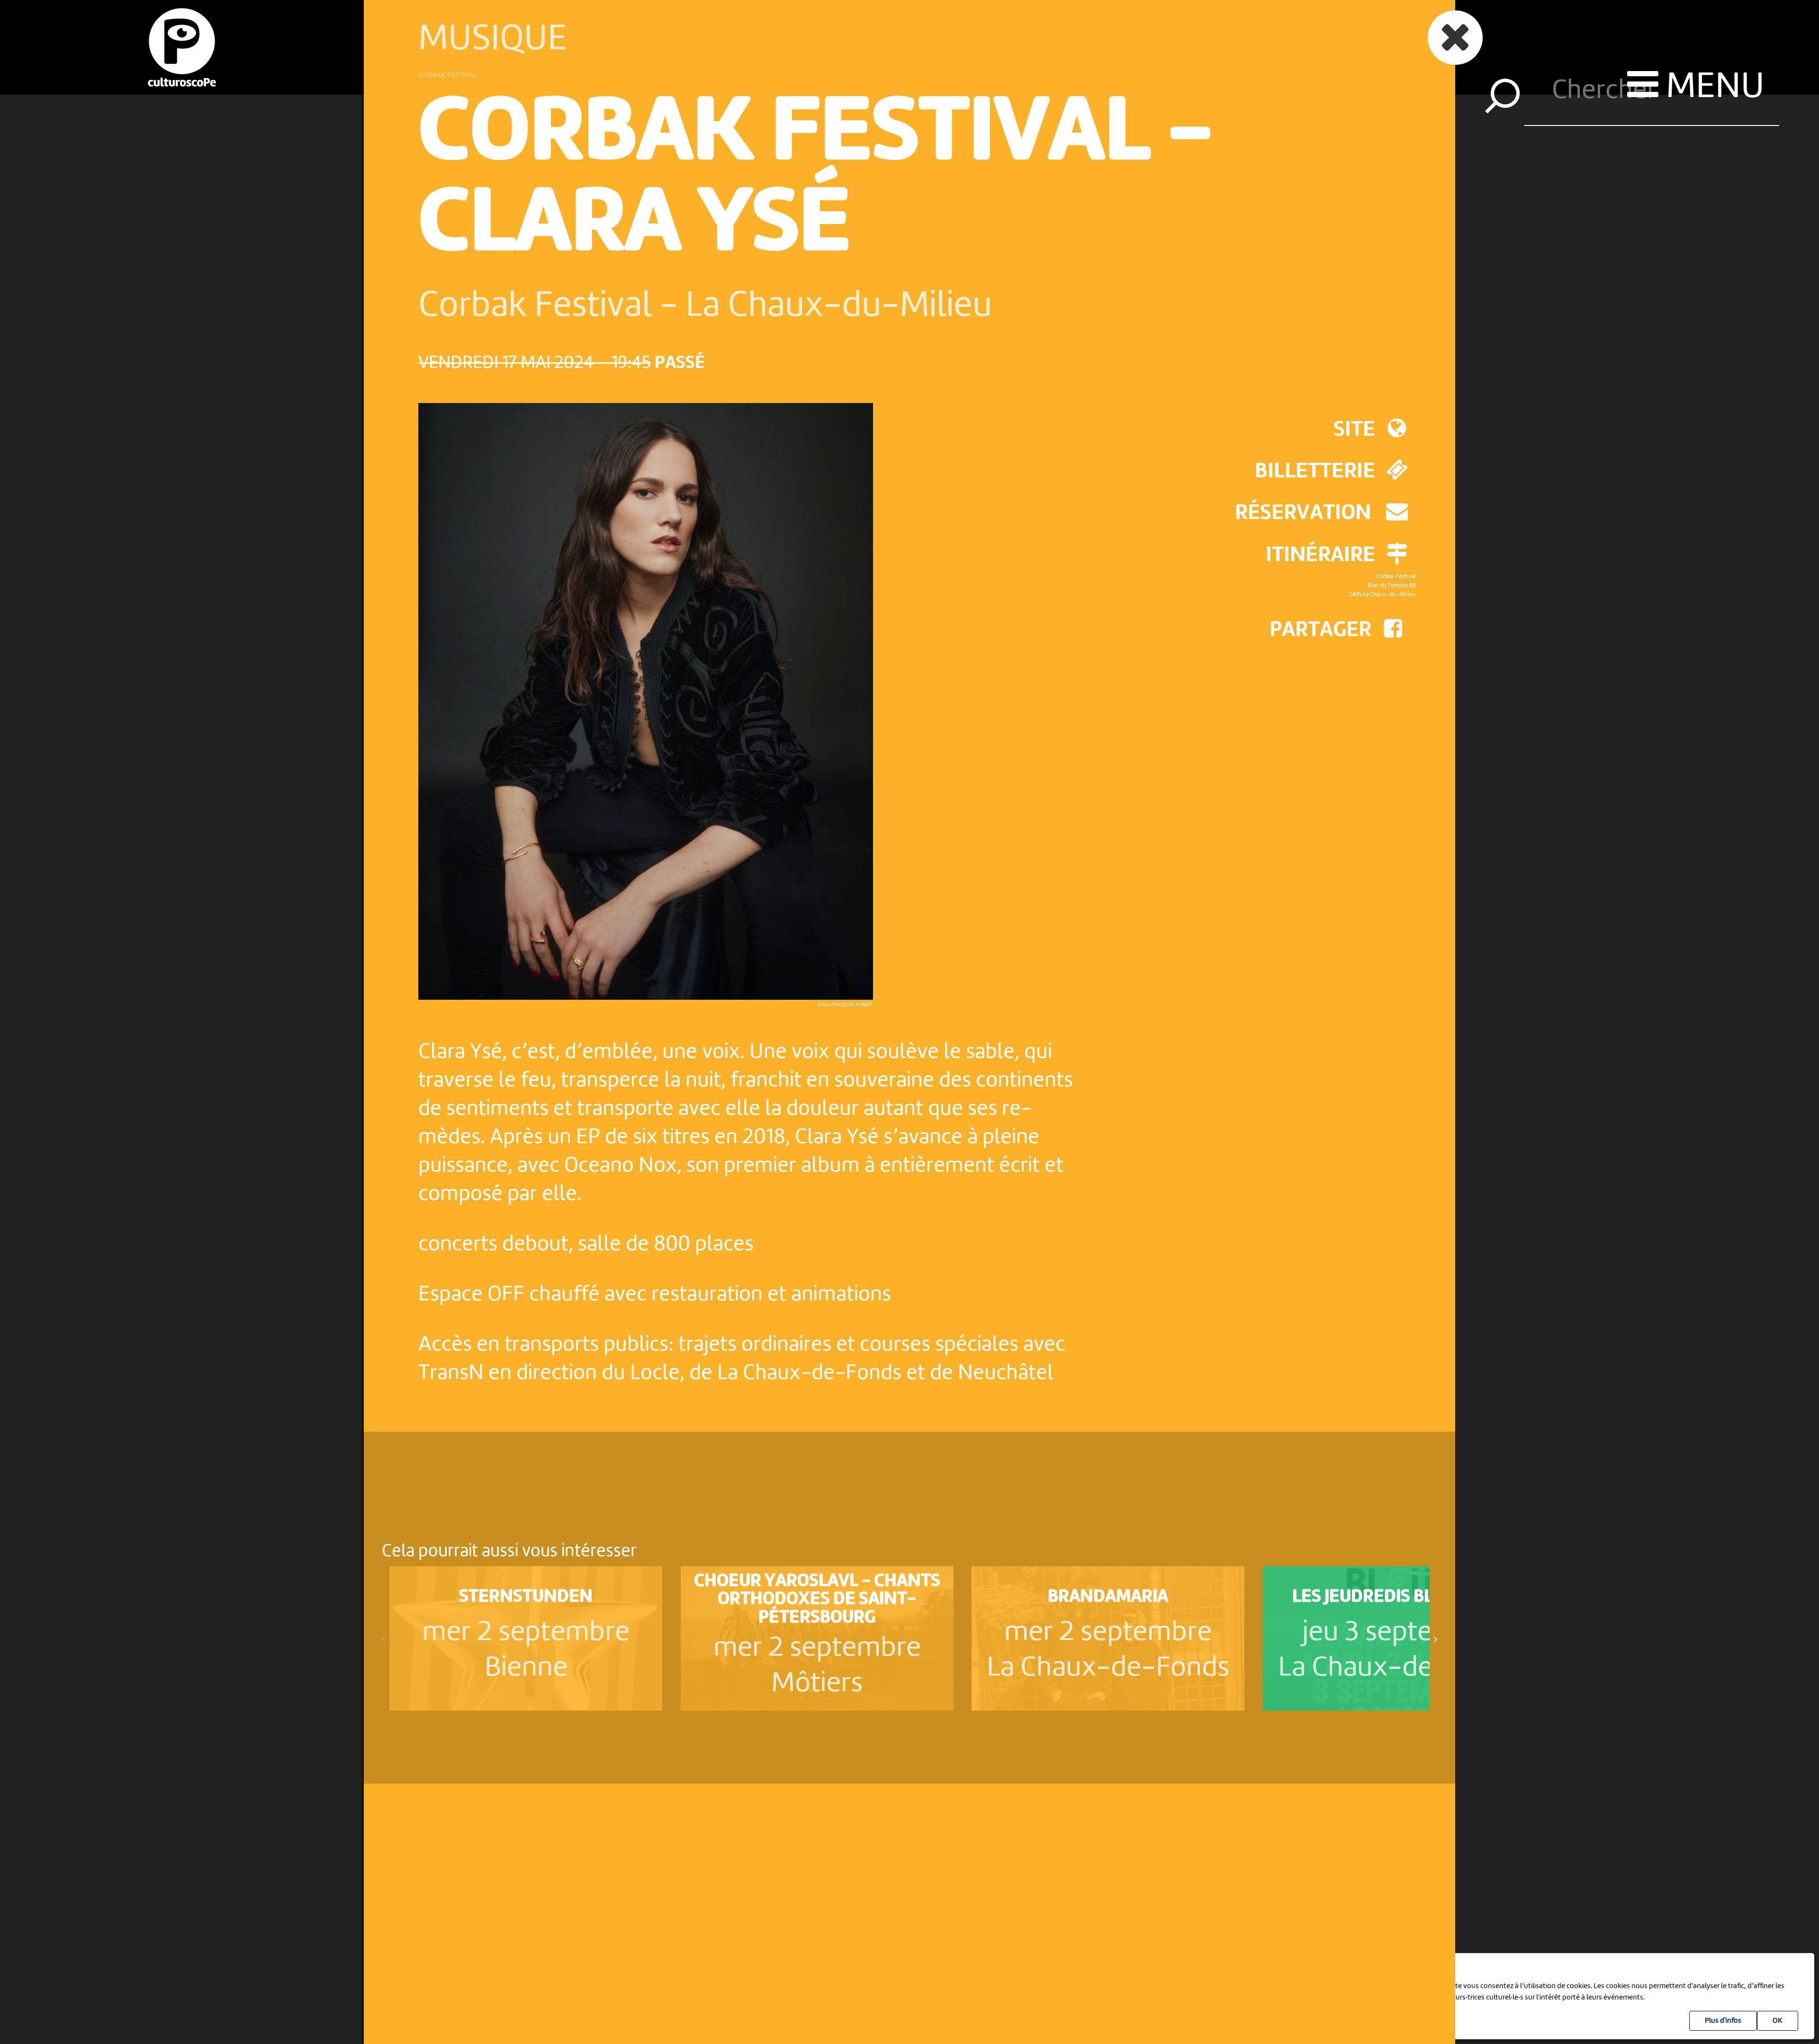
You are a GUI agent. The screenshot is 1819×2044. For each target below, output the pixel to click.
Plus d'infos (1723, 2021)
